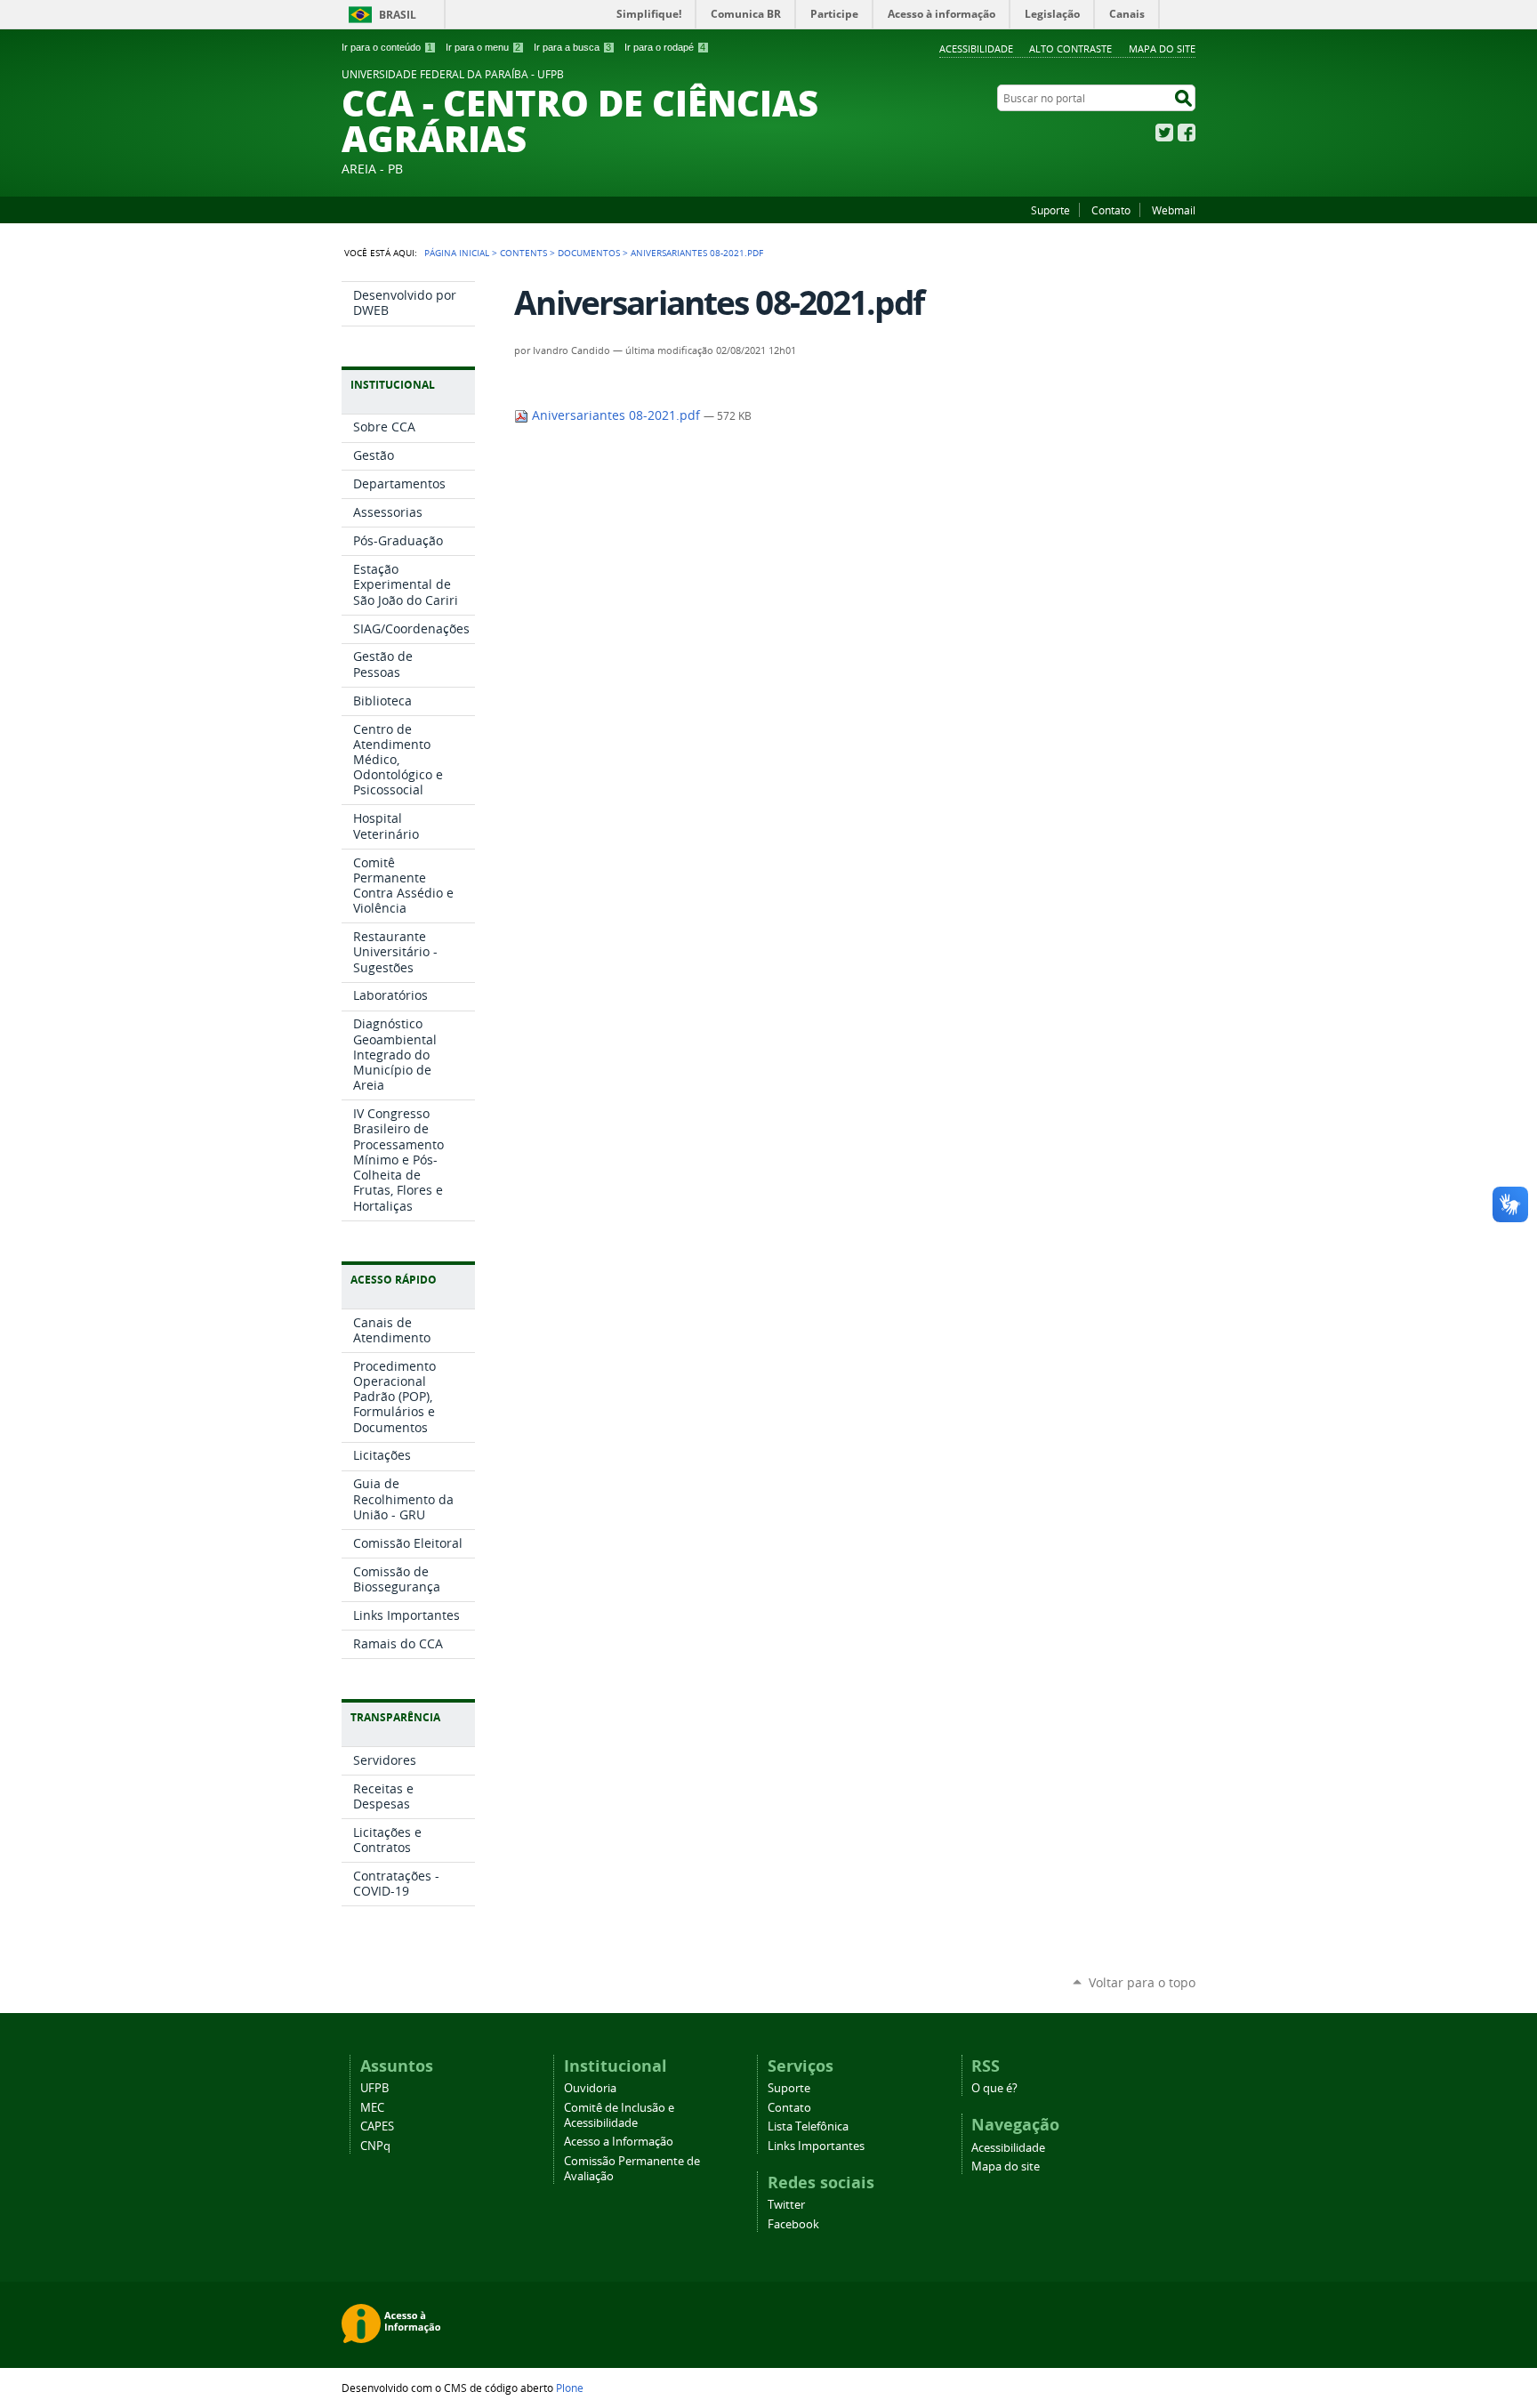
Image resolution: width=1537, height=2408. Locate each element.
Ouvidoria (590, 2088)
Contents (523, 253)
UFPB (374, 2088)
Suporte (1050, 210)
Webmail (1174, 210)
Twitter (1164, 133)
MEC (372, 2108)
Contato (1111, 210)
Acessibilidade (976, 48)
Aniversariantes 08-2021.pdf (616, 415)
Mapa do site (1162, 48)
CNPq (375, 2146)
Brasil (398, 15)
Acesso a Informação (619, 2142)
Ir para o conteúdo (387, 47)
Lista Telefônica (808, 2126)
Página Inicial (457, 253)
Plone (570, 2388)
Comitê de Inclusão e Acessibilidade (619, 2115)
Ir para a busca (572, 47)
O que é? (994, 2088)
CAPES (377, 2126)
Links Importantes (816, 2146)
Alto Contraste (1070, 48)
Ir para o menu (483, 47)
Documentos (589, 253)
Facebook (1187, 133)
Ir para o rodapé (665, 47)
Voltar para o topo (1142, 1982)
